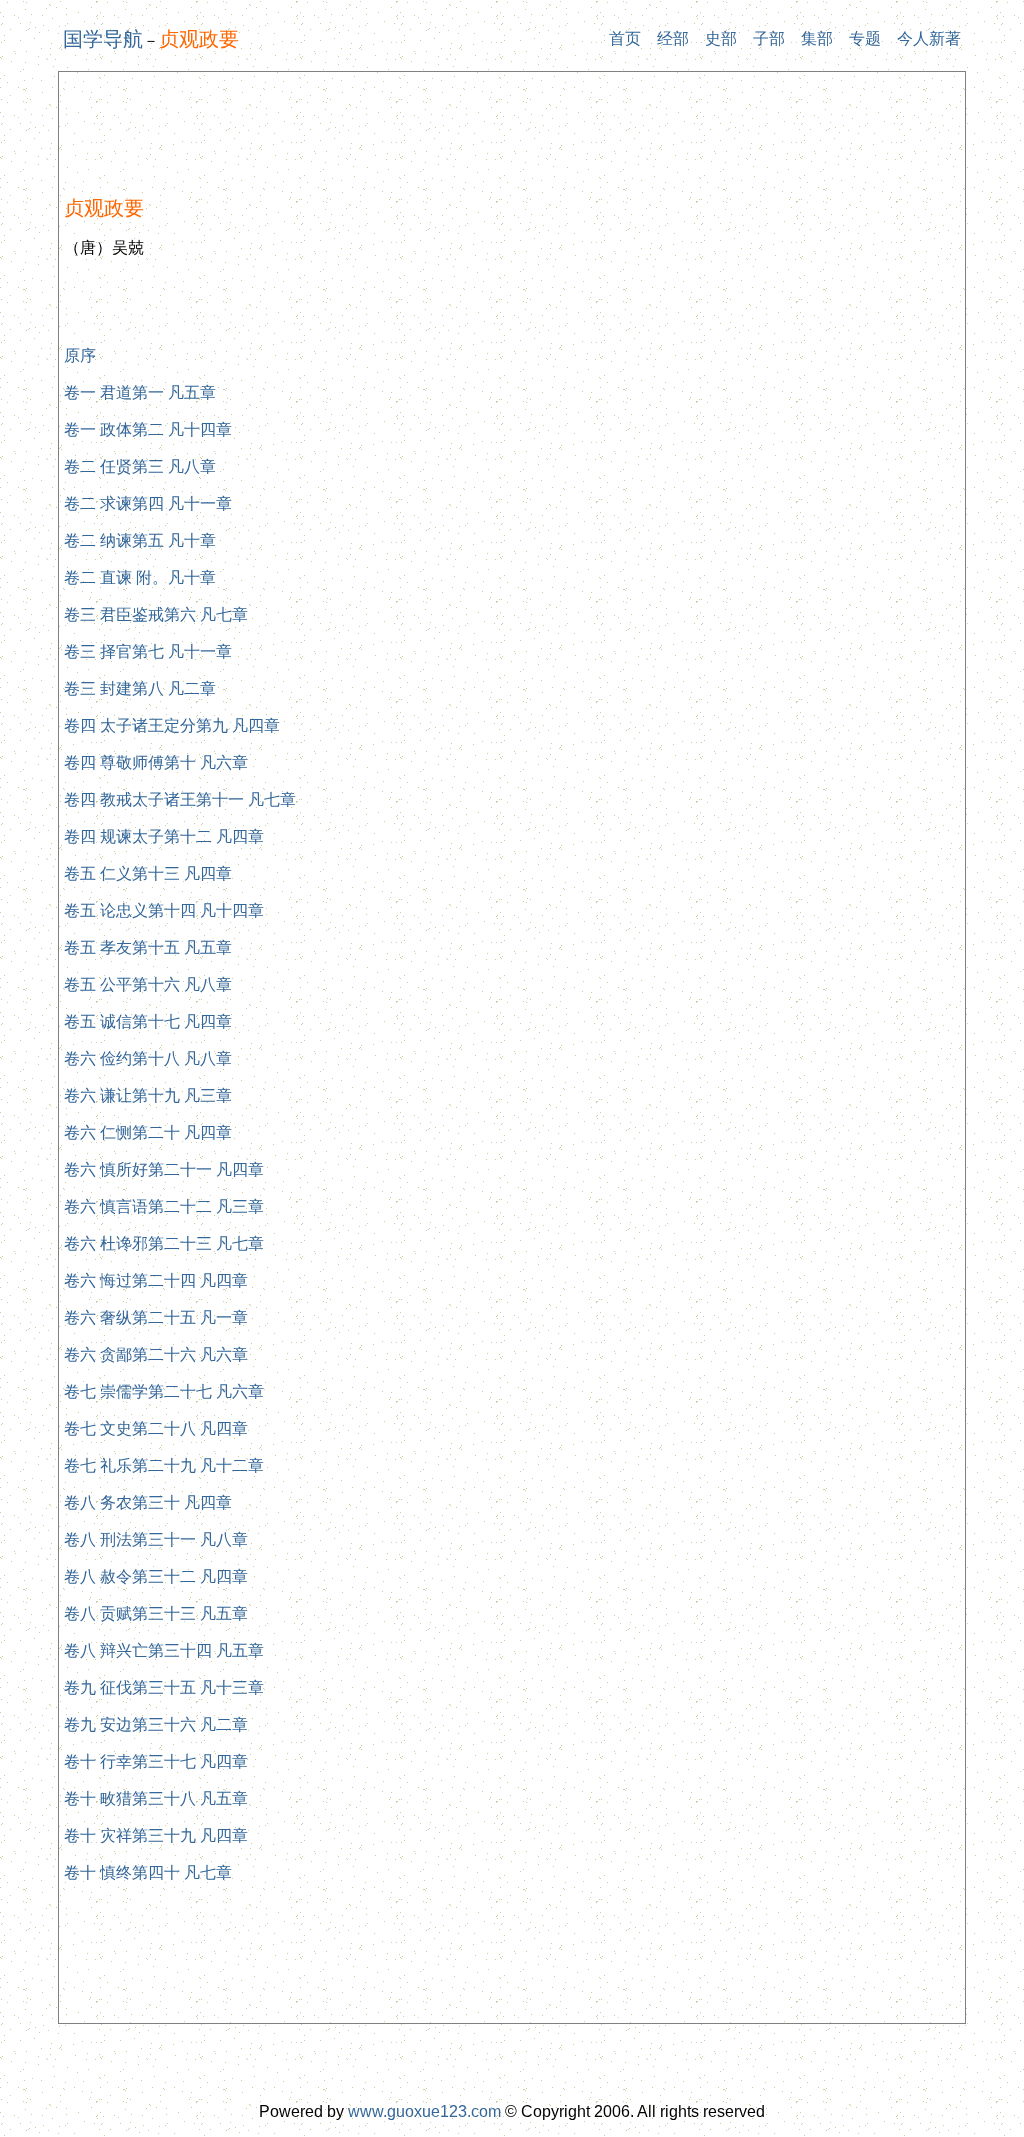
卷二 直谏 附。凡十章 (140, 577)
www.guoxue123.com (424, 2111)
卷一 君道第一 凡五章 (140, 392)
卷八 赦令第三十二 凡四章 (156, 1576)
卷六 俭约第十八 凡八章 (148, 1058)
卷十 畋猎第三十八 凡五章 (156, 1798)
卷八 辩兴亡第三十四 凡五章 (164, 1650)
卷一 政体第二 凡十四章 (148, 429)
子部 (769, 38)
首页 (625, 38)
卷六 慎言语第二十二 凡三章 (164, 1206)
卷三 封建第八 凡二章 (140, 688)
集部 (817, 38)
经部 (673, 38)
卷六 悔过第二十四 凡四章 (156, 1280)
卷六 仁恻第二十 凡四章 (148, 1132)
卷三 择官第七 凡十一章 (148, 651)
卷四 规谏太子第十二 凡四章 (164, 836)
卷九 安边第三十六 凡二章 (156, 1724)
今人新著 (929, 38)
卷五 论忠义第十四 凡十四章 (164, 910)
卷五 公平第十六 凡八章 (148, 984)
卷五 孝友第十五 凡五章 (148, 947)
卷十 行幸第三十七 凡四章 (156, 1761)
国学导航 (103, 39)
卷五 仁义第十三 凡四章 (148, 873)
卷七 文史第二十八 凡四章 (156, 1428)
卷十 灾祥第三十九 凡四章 (156, 1835)
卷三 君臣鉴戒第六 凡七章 (156, 614)
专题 (865, 38)
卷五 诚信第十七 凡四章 (148, 1021)
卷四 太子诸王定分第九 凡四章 (172, 725)
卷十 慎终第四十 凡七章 (148, 1872)
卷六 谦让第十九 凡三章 (148, 1095)
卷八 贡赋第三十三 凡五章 (156, 1613)
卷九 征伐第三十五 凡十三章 (164, 1687)
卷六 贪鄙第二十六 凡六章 (156, 1354)
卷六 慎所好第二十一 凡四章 (164, 1169)
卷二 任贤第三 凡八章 (140, 466)
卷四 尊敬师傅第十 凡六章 (156, 762)
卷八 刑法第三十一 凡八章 (156, 1539)
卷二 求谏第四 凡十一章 (148, 503)
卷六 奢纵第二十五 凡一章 (156, 1317)
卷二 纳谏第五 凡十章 (140, 540)
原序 (80, 355)
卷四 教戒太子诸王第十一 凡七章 (180, 799)
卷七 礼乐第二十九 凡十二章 (164, 1465)
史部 (721, 38)
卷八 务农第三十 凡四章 (148, 1502)
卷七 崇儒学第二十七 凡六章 (164, 1391)
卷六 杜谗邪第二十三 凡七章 (164, 1243)
